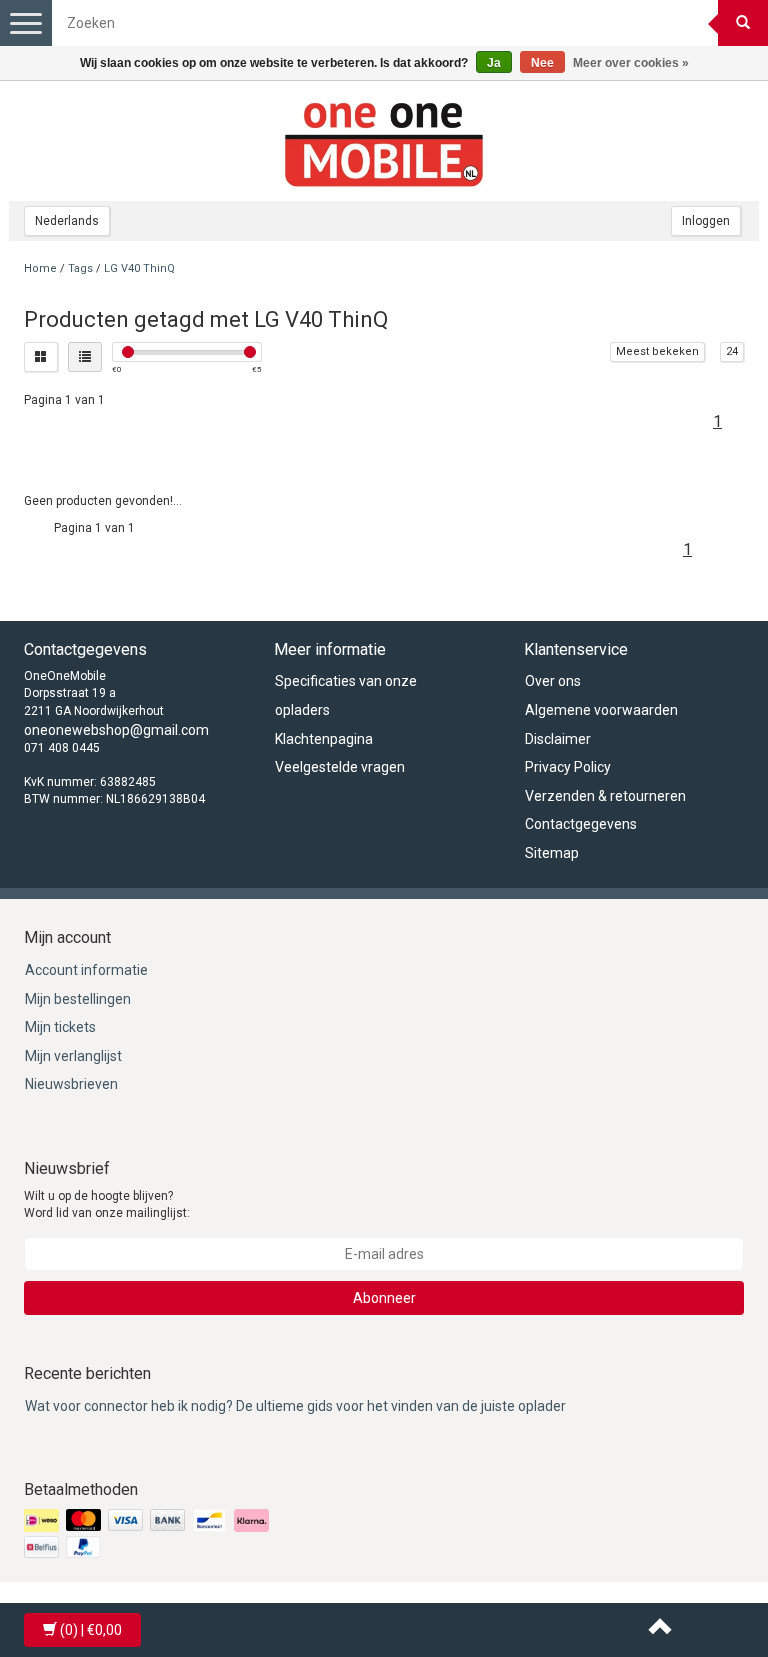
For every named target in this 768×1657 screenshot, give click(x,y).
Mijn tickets (60, 1027)
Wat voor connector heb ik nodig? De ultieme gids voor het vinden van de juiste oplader (295, 1406)
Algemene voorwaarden (601, 710)
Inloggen (706, 221)
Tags (80, 268)
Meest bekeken (657, 351)
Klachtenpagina (324, 739)
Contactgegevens (581, 824)
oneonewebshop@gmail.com (116, 730)
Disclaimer (558, 739)
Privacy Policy (568, 767)
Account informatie (86, 970)
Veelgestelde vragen (340, 767)
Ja (494, 63)
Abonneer (384, 1298)
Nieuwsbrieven (71, 1084)
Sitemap (552, 853)
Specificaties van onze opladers (346, 695)
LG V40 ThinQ (139, 268)
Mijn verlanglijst (73, 1056)
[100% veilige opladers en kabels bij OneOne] (384, 141)
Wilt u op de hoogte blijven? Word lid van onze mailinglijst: (107, 1204)
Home (40, 268)
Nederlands (67, 221)
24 (732, 351)
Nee (542, 63)
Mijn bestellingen (78, 999)
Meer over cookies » (631, 63)
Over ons (553, 681)
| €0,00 (91, 1630)
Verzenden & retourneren (605, 796)
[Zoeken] (743, 23)
